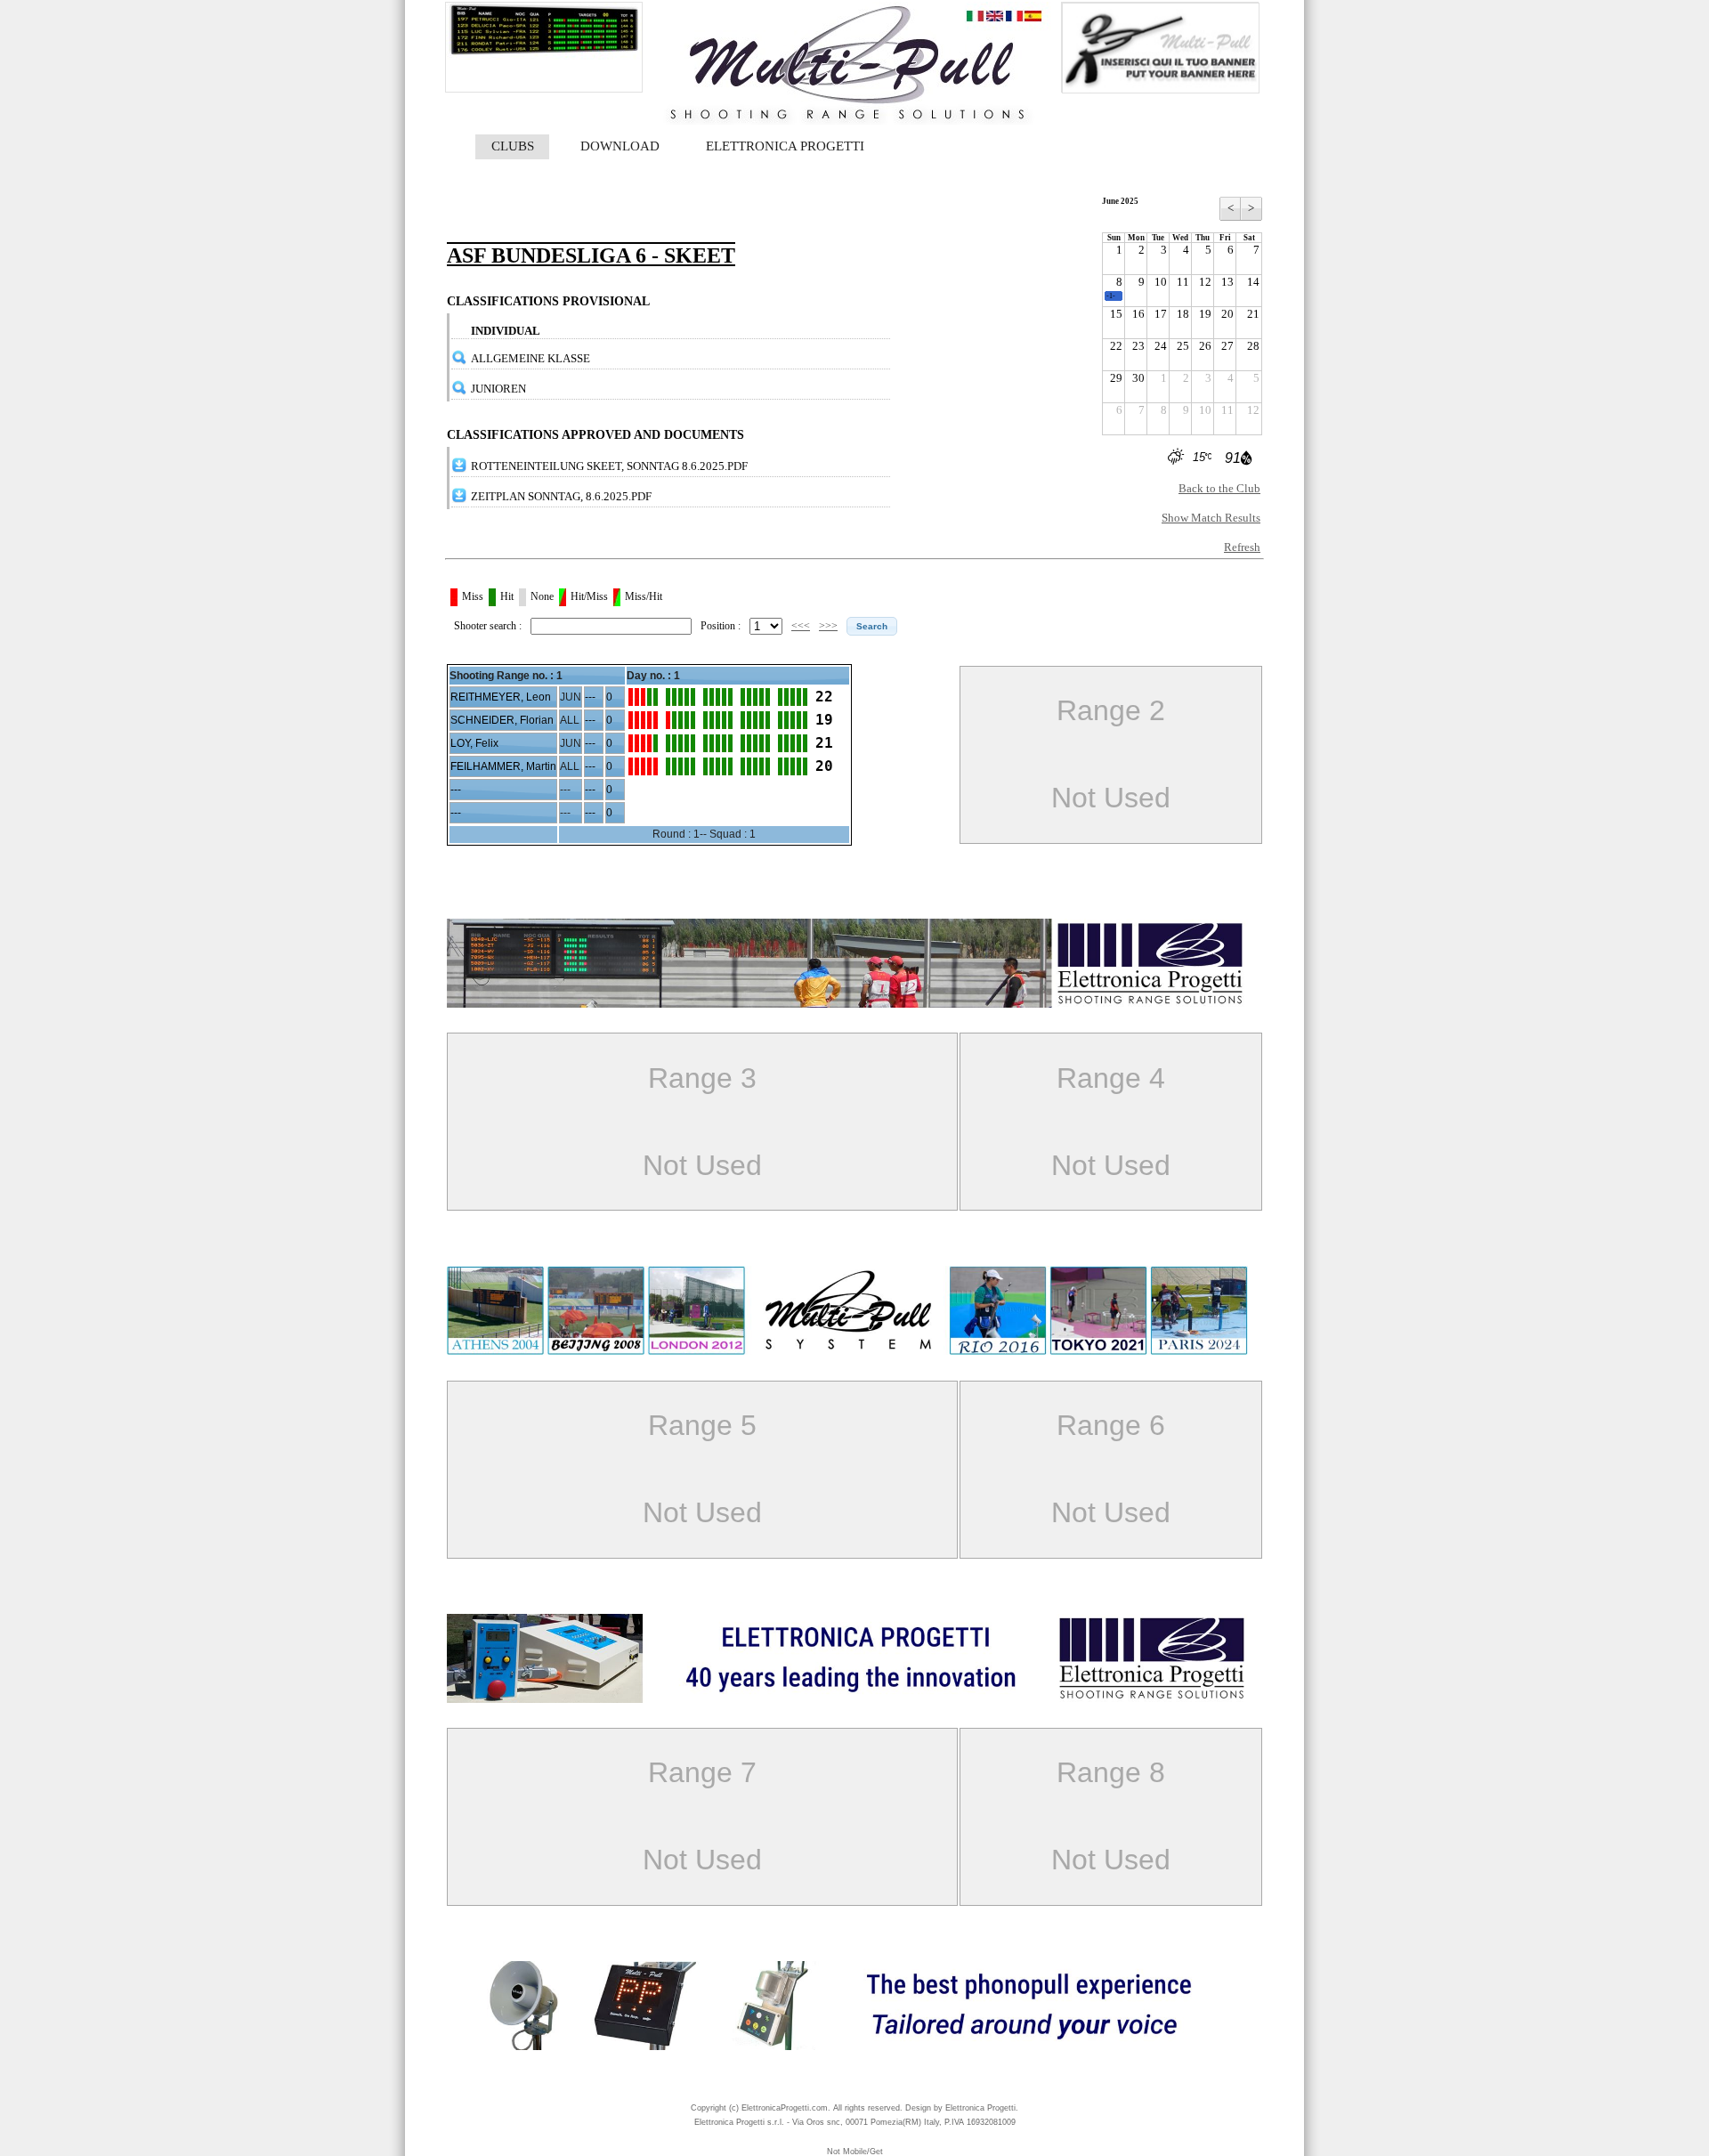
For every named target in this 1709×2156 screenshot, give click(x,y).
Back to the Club (1219, 488)
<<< (801, 626)
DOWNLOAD (620, 146)
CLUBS (513, 146)
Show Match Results (1211, 518)
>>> (828, 626)
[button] (872, 626)
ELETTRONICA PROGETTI (785, 146)
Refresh (1242, 547)
